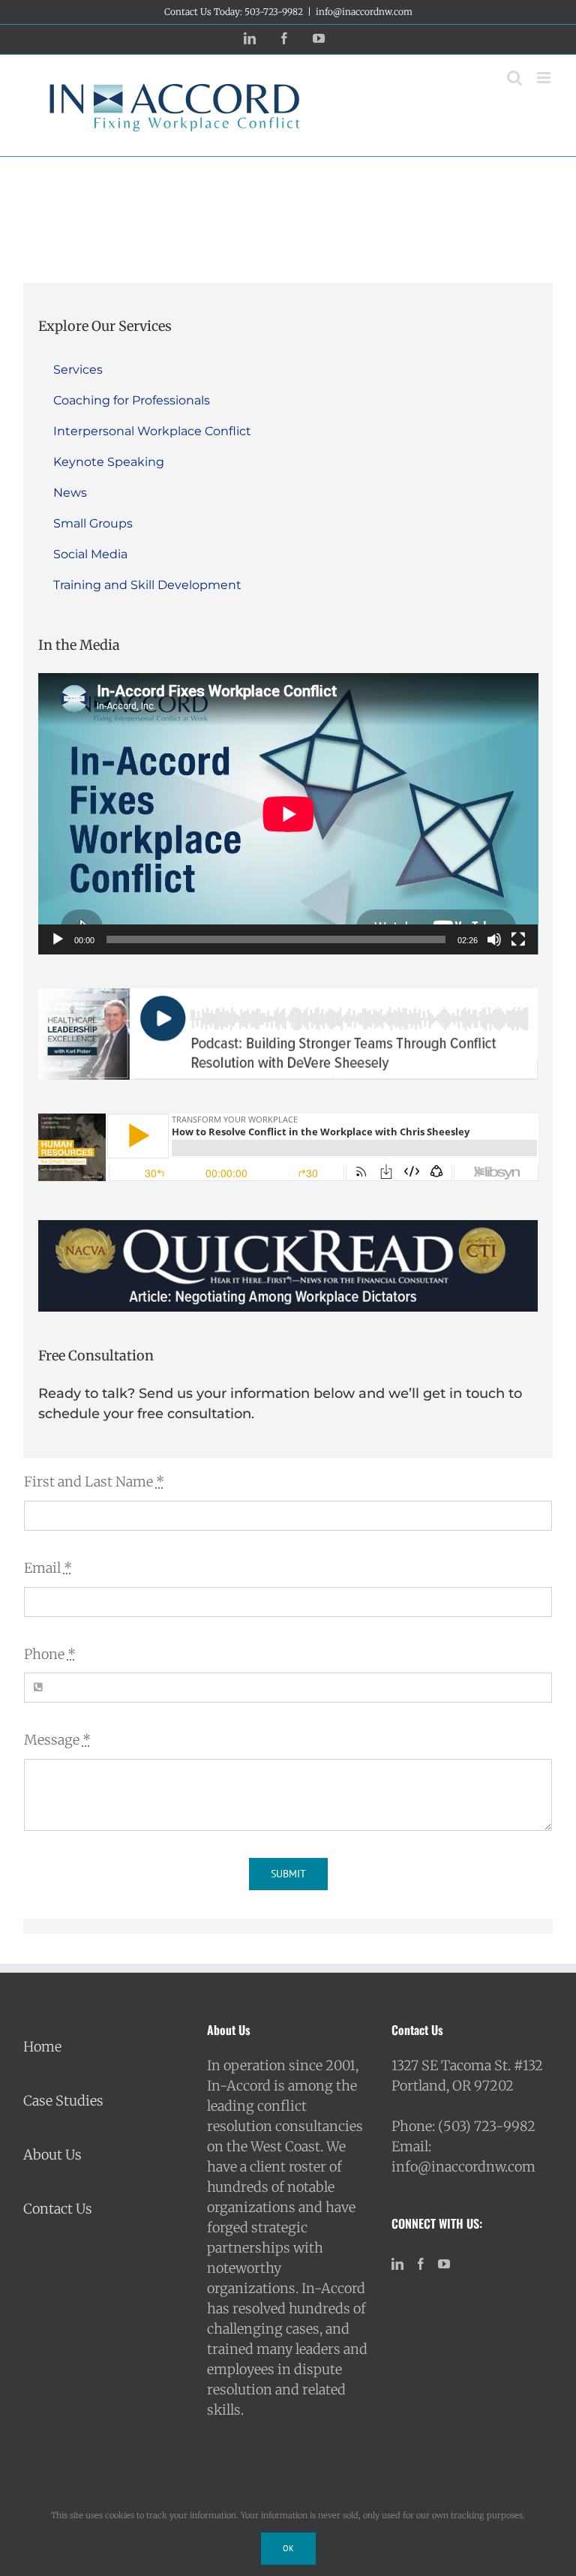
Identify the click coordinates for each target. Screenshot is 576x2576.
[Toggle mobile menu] (545, 78)
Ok (288, 2548)
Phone (50, 1654)
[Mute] (494, 939)
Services (78, 370)
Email (48, 1568)
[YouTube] (444, 2264)
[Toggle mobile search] (514, 78)
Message (57, 1740)
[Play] (58, 939)
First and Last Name (94, 1482)
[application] (288, 814)
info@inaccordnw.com (364, 12)
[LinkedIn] (397, 2264)
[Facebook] (421, 2264)
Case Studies (63, 2101)
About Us (52, 2155)
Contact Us (58, 2209)
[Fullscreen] (518, 939)
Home (42, 2047)
